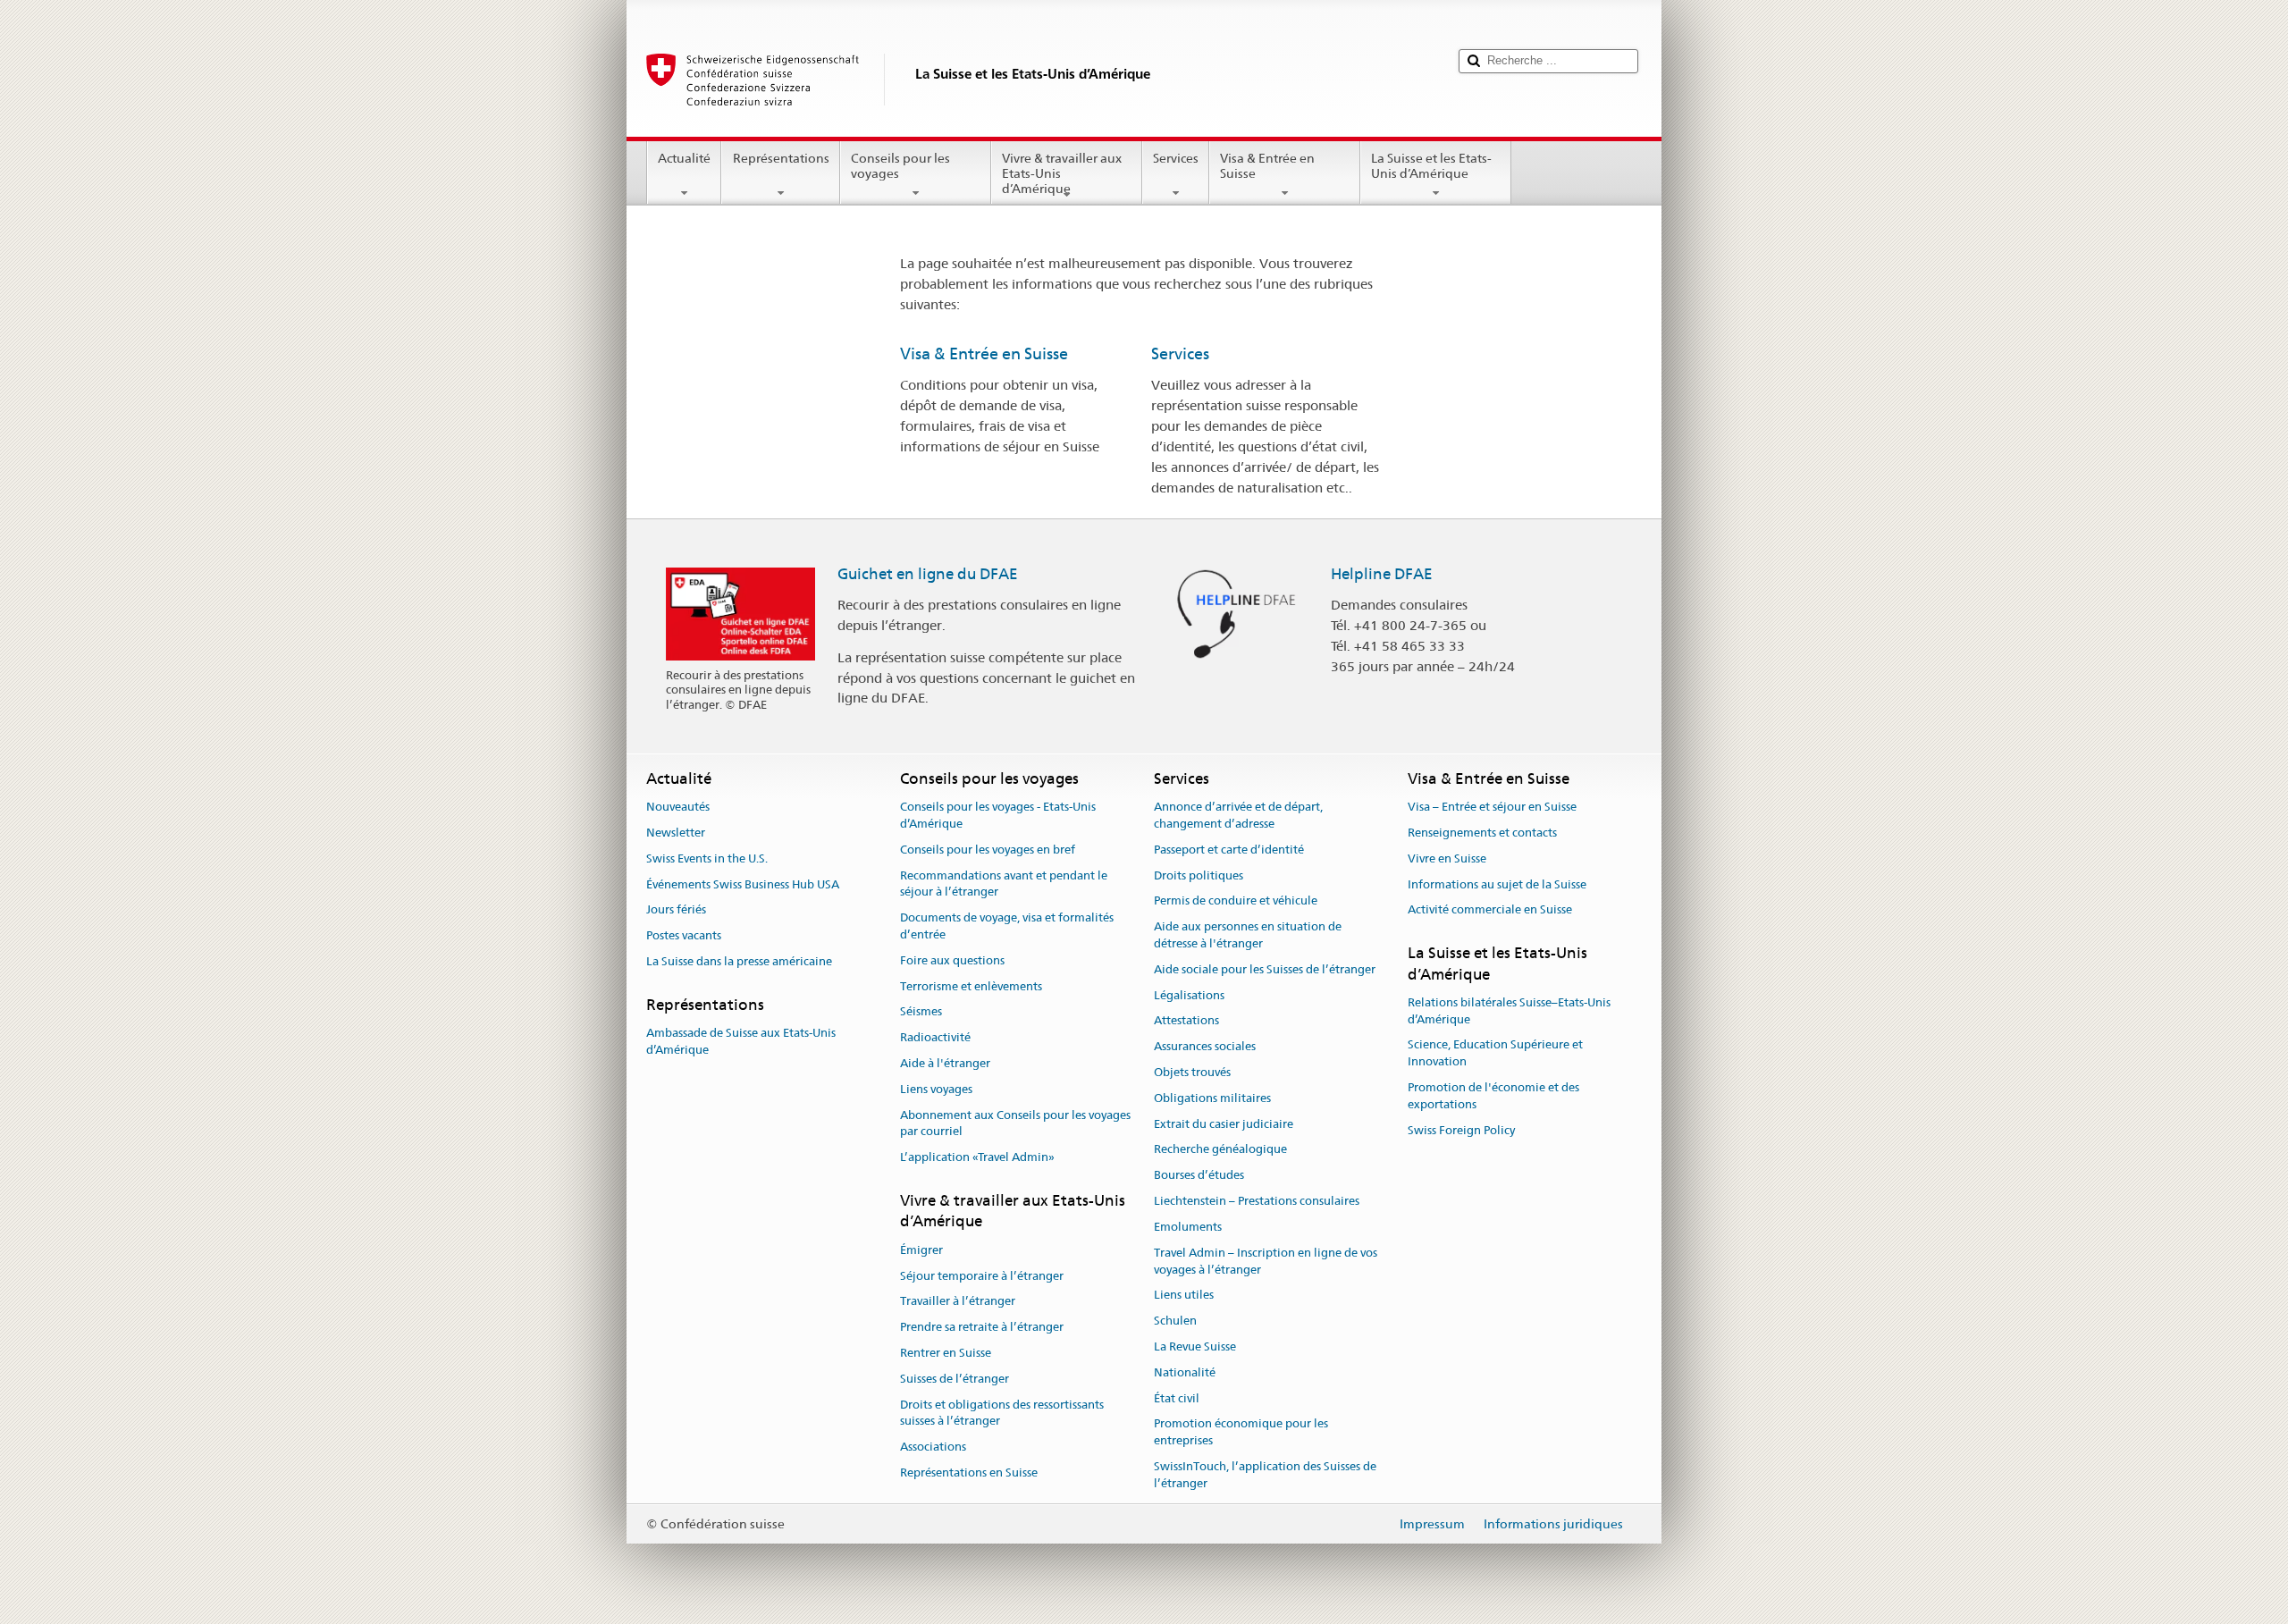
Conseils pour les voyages (900, 166)
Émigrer (921, 1250)
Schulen (1175, 1321)
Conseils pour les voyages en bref (988, 850)
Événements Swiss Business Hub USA (743, 884)
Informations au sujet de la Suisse (1497, 884)
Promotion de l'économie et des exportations (1493, 1096)
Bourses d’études (1199, 1176)
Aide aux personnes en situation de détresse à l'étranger (1248, 935)
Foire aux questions (952, 960)
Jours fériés (676, 910)
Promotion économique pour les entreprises (1241, 1433)
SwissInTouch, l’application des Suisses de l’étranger (1265, 1475)
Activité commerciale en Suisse (1490, 910)
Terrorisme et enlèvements (971, 986)
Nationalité (1185, 1372)
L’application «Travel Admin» (977, 1157)
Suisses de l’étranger (955, 1379)
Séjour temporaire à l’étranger (982, 1276)
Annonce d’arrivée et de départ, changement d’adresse (1238, 815)
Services (1176, 158)
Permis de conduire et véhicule (1236, 901)
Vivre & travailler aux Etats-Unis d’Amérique (1062, 173)
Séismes (921, 1012)
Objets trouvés (1192, 1072)
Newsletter (676, 833)
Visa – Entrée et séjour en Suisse (1492, 807)
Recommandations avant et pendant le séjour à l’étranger (1004, 884)
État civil (1177, 1398)
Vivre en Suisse (1447, 858)
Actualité (684, 158)
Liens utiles (1184, 1296)
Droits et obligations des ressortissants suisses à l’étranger (1002, 1413)
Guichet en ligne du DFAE (928, 574)
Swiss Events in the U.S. (707, 858)
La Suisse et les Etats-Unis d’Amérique (1431, 166)
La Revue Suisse (1195, 1346)
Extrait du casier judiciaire (1224, 1124)
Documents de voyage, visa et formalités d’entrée (1007, 926)
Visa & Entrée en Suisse (1267, 166)
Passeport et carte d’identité (1229, 850)
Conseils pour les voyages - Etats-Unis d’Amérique (998, 815)
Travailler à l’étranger (958, 1302)
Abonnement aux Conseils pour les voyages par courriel (1015, 1123)
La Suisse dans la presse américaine (739, 961)
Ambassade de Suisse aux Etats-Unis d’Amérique (741, 1041)
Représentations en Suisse (969, 1473)
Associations (933, 1447)
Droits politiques (1199, 875)
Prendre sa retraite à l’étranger (982, 1327)
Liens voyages (936, 1089)
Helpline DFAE (1382, 574)
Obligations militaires (1212, 1098)
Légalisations (1189, 995)
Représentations (781, 158)
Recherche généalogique (1220, 1150)
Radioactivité (935, 1037)
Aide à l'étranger (945, 1063)
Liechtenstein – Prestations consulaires (1257, 1201)
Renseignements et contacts (1482, 833)
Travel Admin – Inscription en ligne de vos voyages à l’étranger (1266, 1261)
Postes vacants (684, 935)
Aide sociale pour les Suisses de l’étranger (1265, 969)
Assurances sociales (1205, 1046)
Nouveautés (678, 807)
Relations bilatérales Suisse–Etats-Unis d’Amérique (1509, 1011)
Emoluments (1188, 1227)
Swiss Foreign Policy (1461, 1130)
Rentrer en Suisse (946, 1353)
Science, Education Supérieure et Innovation (1495, 1054)
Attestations (1186, 1021)
